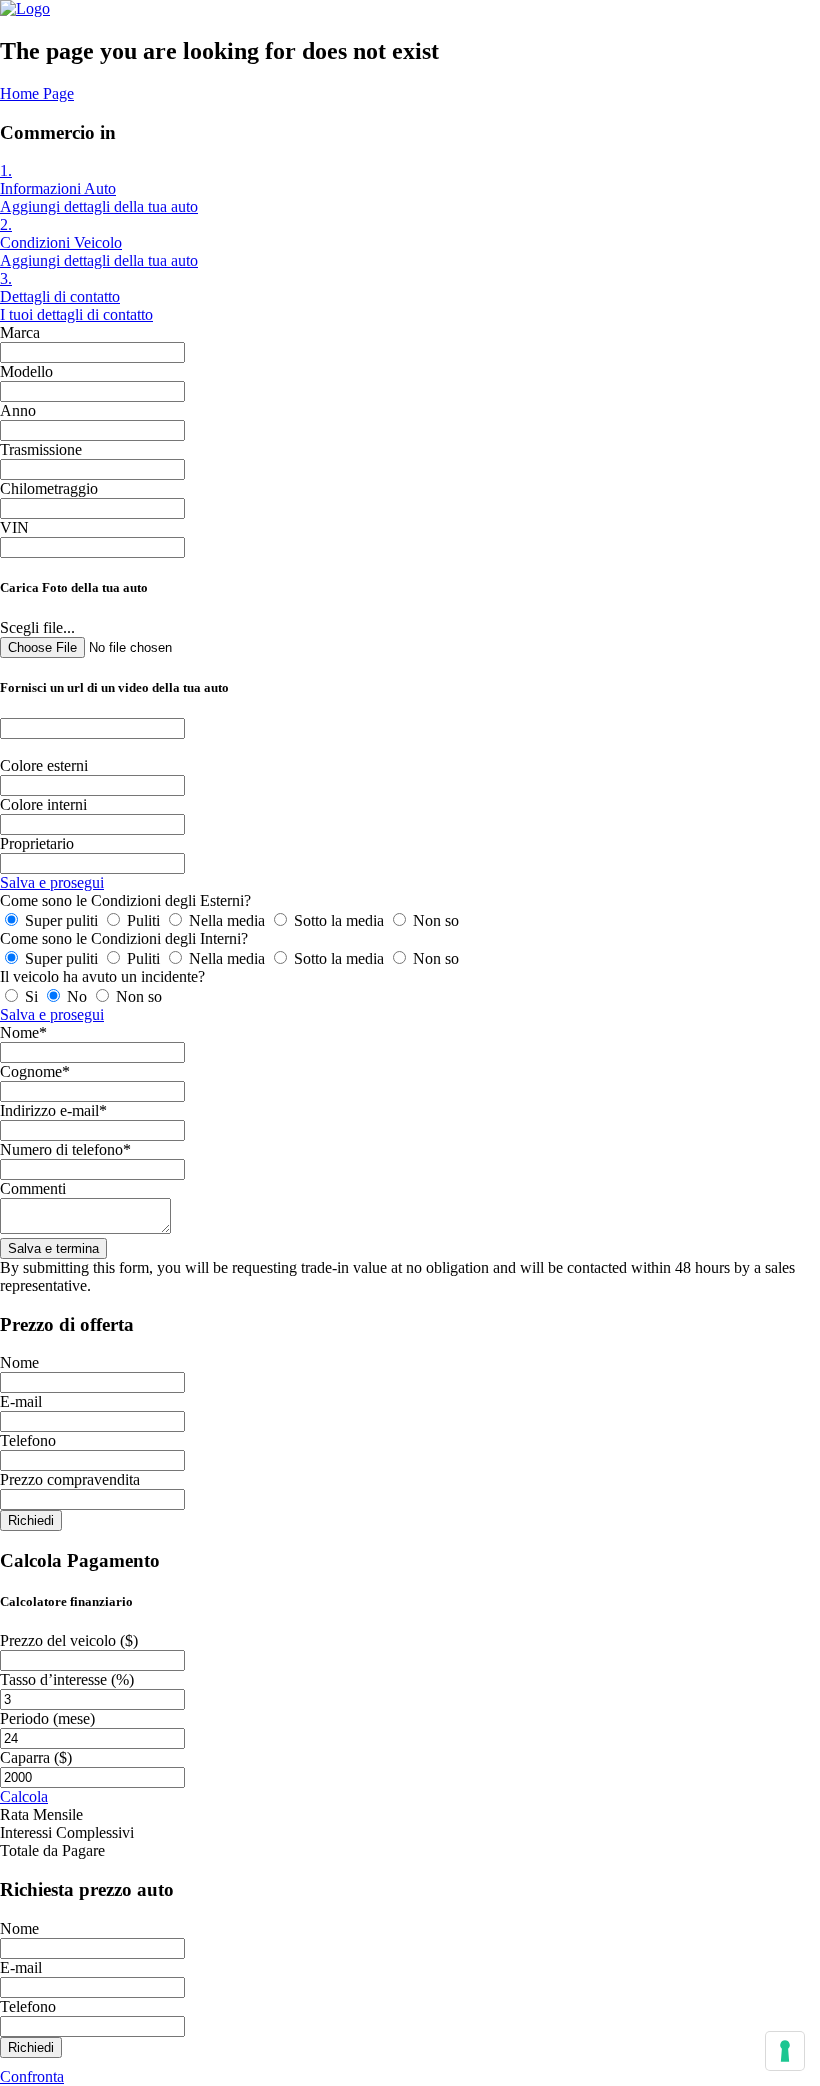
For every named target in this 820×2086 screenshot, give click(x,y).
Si (31, 996)
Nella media (227, 920)
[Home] (25, 8)
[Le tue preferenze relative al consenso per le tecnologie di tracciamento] (785, 2051)
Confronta (32, 2076)
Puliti (143, 920)
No (77, 996)
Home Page (37, 93)
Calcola (24, 1796)
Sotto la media (339, 920)
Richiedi (31, 1520)
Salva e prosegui (52, 882)
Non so (434, 920)
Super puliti (61, 920)
